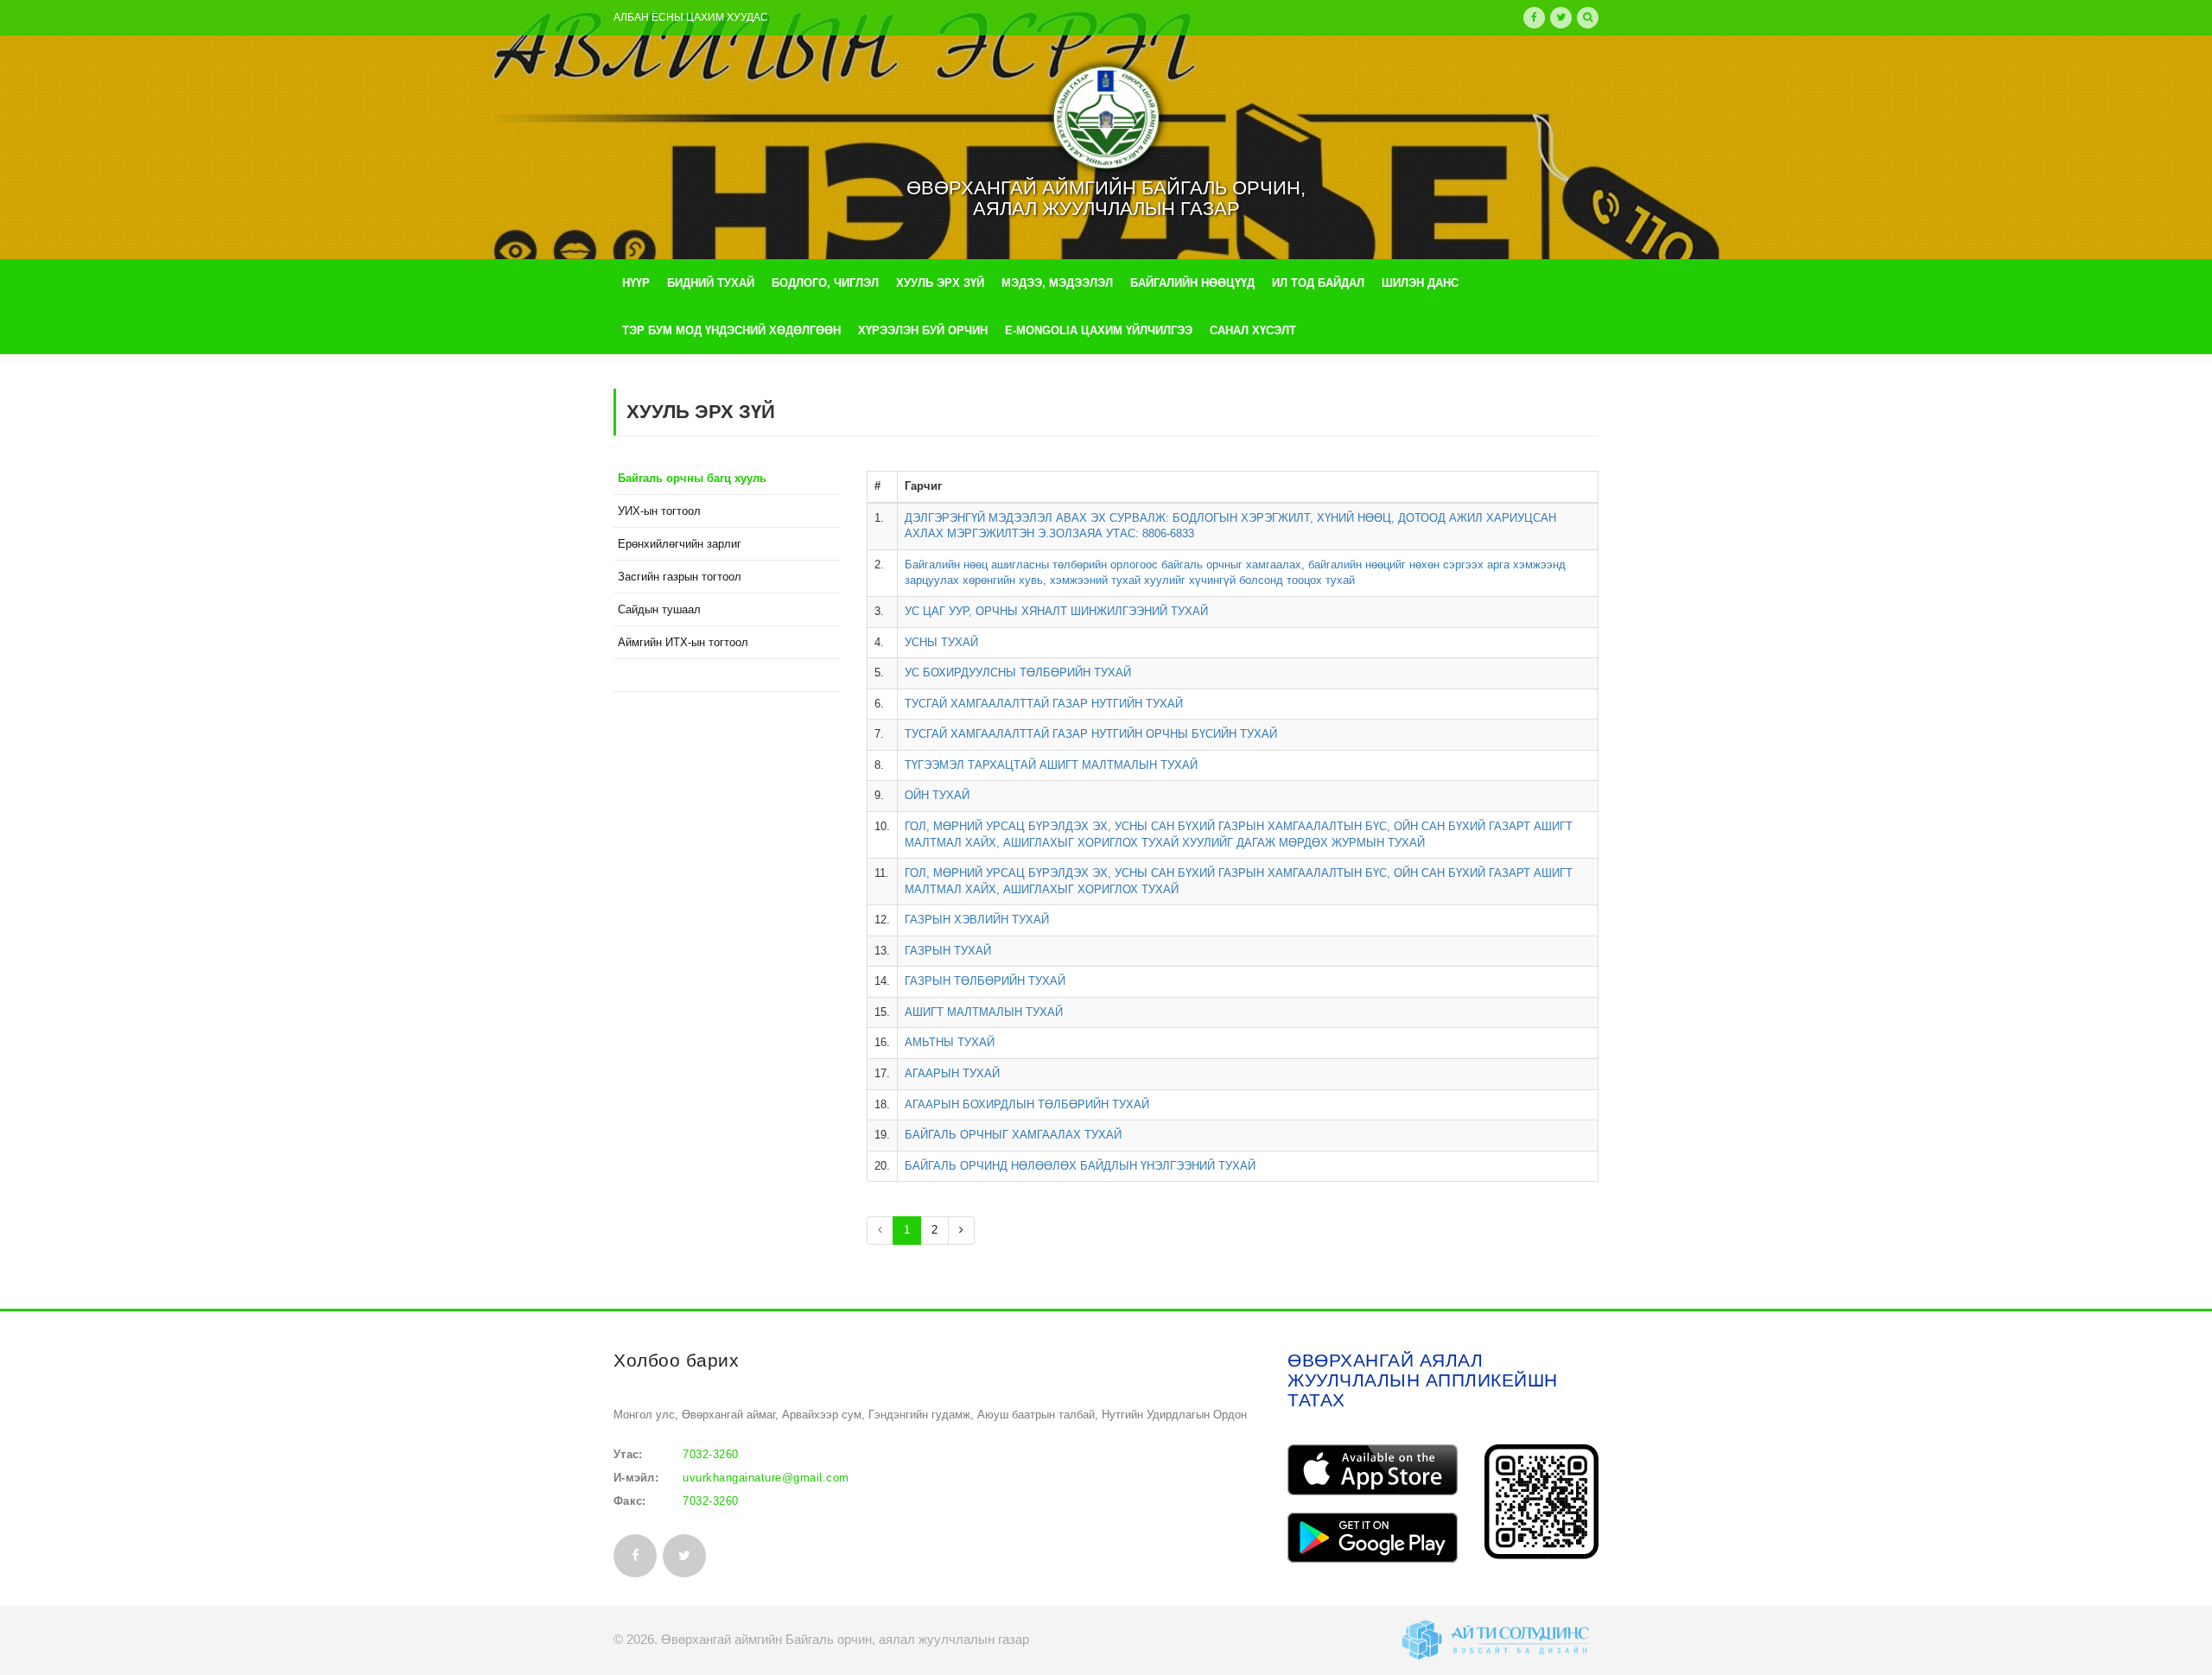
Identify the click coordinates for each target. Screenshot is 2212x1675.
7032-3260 (711, 1454)
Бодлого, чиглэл (825, 283)
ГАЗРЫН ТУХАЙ (948, 951)
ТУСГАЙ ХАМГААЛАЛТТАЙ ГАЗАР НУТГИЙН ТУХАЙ (1044, 704)
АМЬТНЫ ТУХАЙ (950, 1042)
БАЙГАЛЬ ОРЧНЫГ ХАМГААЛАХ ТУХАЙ (1013, 1135)
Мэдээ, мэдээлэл (1057, 283)
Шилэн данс (1420, 283)
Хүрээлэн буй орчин (923, 330)
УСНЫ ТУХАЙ (941, 642)
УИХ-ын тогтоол (659, 511)
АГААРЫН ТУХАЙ (952, 1073)
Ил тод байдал (1318, 283)
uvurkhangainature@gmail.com (766, 1478)
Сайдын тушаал (659, 609)
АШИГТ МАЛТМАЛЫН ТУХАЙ (984, 1012)
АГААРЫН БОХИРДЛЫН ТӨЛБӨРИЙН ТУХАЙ (1027, 1104)
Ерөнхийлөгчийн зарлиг (680, 544)
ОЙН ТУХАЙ (937, 795)
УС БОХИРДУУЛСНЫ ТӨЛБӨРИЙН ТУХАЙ (1018, 673)
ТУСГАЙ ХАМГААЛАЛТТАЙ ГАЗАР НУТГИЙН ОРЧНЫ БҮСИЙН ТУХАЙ (1091, 734)
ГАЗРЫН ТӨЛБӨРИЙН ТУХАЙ (985, 981)
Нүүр (636, 283)
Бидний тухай (711, 283)
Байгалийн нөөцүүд (1192, 283)
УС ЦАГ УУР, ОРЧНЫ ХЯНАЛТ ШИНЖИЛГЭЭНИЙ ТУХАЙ (1056, 611)
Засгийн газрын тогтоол (680, 577)
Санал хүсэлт (1253, 330)
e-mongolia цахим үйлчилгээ (1099, 330)
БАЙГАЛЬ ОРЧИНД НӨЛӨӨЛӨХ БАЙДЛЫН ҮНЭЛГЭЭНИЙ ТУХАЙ (1080, 1166)
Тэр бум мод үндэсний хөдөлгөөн (731, 330)
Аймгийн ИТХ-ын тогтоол (683, 642)
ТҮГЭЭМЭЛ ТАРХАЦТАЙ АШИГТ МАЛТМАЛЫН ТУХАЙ (1051, 765)
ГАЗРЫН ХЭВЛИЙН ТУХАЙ (977, 920)
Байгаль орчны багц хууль (692, 478)
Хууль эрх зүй (940, 283)
